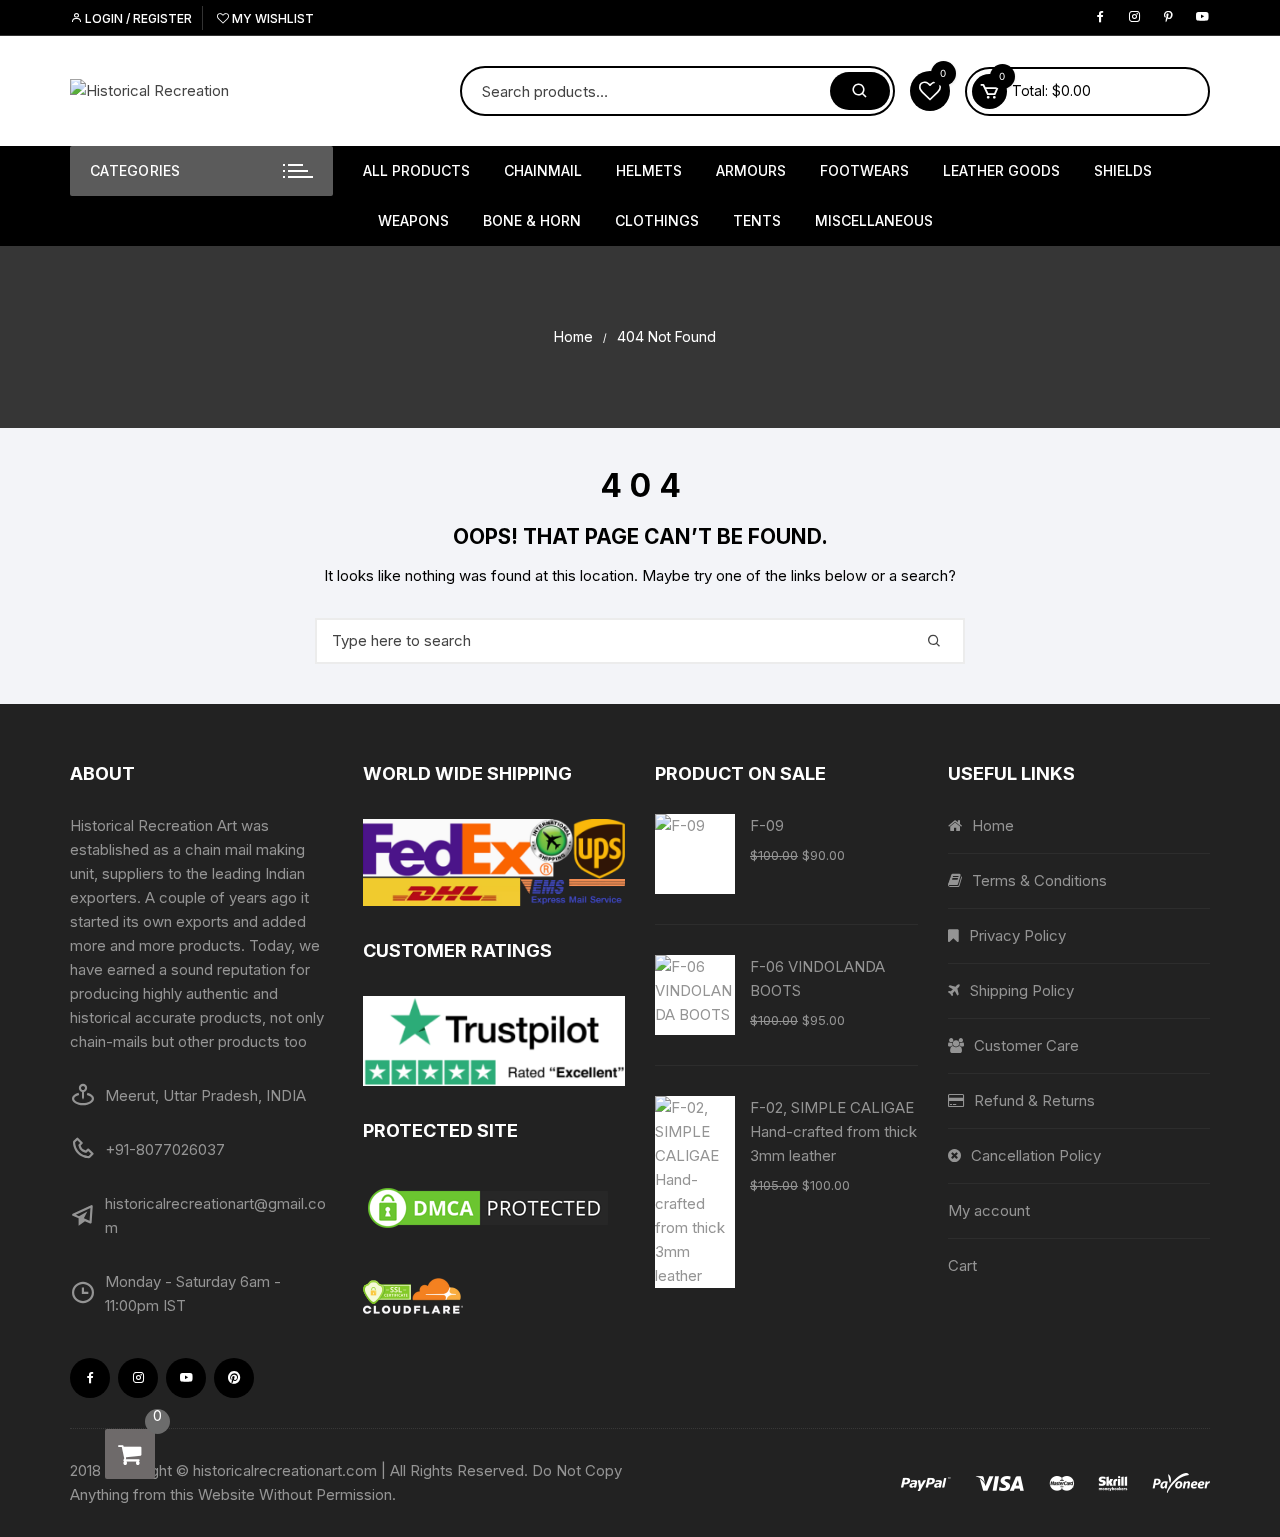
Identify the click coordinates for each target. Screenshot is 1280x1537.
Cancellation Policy (1036, 1155)
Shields (1123, 170)
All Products (416, 170)
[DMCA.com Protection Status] (494, 1208)
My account (989, 1210)
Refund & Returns (1034, 1100)
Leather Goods (1001, 170)
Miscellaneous (874, 220)
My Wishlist (271, 18)
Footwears (864, 170)
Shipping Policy (1022, 990)
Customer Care (1026, 1045)
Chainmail (543, 170)
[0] (130, 1454)
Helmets (649, 170)
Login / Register (137, 18)
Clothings (657, 220)
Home (993, 825)
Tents (757, 220)
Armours (751, 170)
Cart (962, 1265)
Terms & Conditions (1039, 880)
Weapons (413, 220)
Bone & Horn (532, 220)
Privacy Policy (1017, 935)
